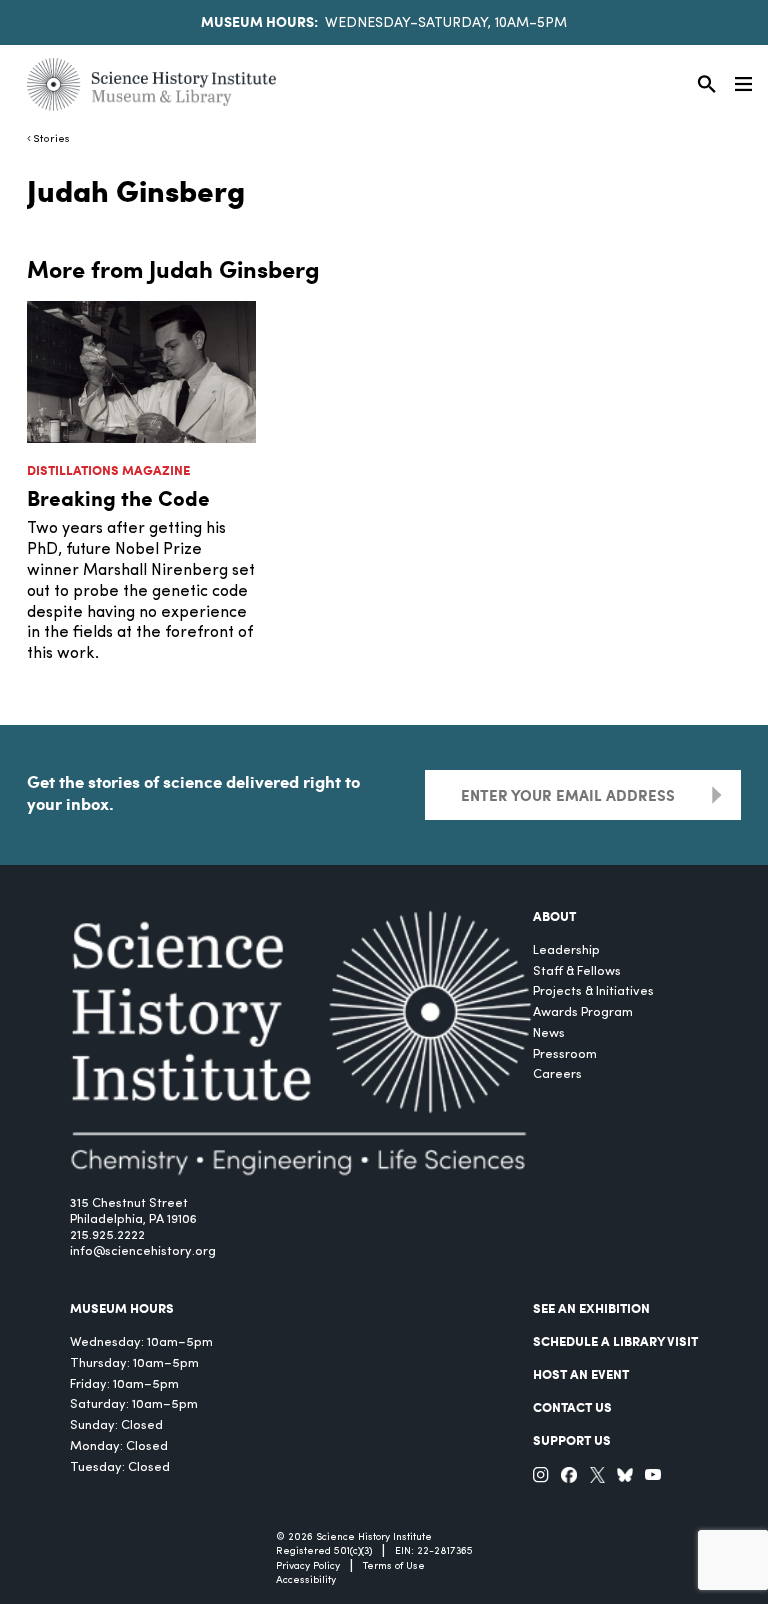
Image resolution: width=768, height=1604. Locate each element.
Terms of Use (394, 1566)
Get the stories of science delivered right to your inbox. (193, 792)
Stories (51, 139)
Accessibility (306, 1580)
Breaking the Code (118, 497)
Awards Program (583, 1012)
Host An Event (581, 1374)
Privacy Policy (308, 1566)
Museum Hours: (259, 21)
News (549, 1033)
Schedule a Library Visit (615, 1341)
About (554, 916)
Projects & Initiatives (593, 991)
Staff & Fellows (577, 971)
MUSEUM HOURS (122, 1308)
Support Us (572, 1440)
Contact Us (572, 1407)
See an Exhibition (591, 1308)
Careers (557, 1074)
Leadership (566, 950)
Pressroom (565, 1054)
